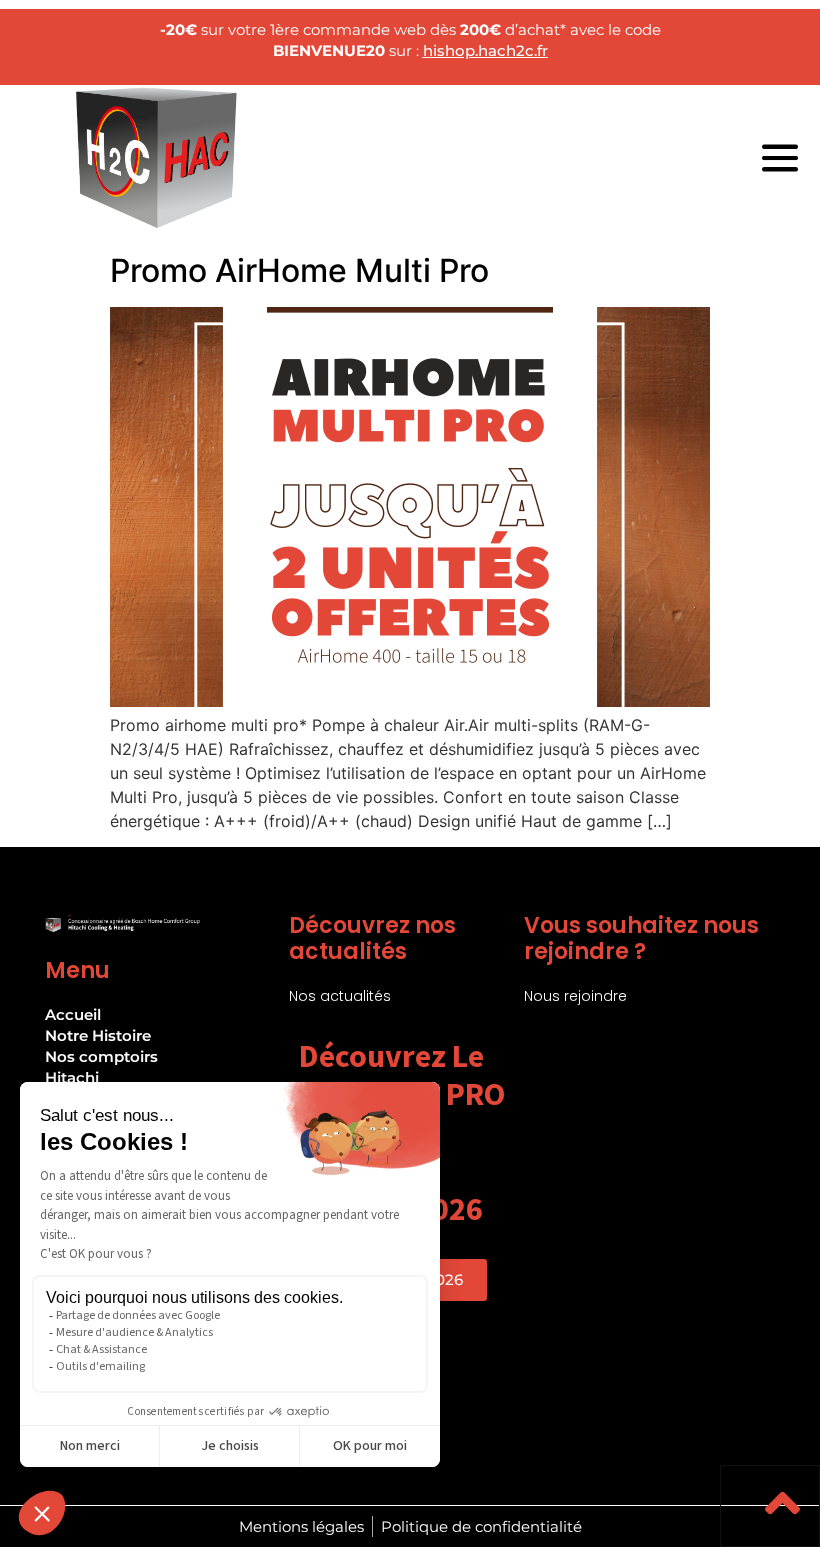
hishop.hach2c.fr (485, 50)
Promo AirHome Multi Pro (299, 270)
